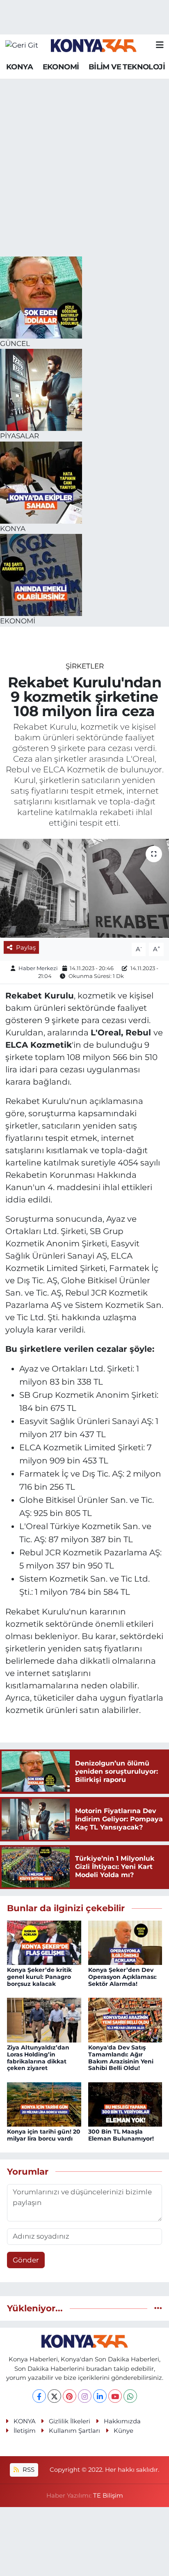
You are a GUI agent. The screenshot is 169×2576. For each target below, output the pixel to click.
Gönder (26, 2260)
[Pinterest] (70, 2396)
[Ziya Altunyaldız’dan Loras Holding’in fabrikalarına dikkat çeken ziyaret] (44, 2020)
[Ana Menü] (160, 45)
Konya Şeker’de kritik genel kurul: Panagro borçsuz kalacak (39, 1977)
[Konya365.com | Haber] (94, 45)
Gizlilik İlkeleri (70, 2421)
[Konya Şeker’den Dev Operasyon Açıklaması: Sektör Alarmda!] (125, 1942)
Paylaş (26, 948)
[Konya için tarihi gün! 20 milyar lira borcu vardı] (44, 2104)
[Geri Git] (22, 45)
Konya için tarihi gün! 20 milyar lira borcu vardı (44, 2135)
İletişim (25, 2431)
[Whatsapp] (130, 2396)
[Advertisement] (84, 168)
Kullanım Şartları (74, 2431)
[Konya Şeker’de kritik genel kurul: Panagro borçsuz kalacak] (44, 1942)
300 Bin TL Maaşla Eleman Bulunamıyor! (121, 2135)
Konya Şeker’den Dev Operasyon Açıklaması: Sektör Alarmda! (122, 1977)
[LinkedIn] (100, 2396)
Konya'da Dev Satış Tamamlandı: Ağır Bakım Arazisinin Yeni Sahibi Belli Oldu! (121, 2058)
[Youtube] (115, 2396)
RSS (28, 2470)
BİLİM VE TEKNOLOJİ (127, 67)
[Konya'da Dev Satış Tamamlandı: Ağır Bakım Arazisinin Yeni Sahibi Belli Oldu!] (125, 2020)
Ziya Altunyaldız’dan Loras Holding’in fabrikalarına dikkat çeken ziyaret (38, 2058)
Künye (123, 2431)
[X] (54, 2396)
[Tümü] (158, 2308)
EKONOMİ (61, 67)
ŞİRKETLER (85, 666)
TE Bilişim (108, 2496)
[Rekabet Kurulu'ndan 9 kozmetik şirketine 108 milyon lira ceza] (84, 888)
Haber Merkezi (38, 968)
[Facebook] (39, 2396)
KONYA (19, 67)
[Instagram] (85, 2396)
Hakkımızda (122, 2421)
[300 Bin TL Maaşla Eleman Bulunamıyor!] (125, 2104)
